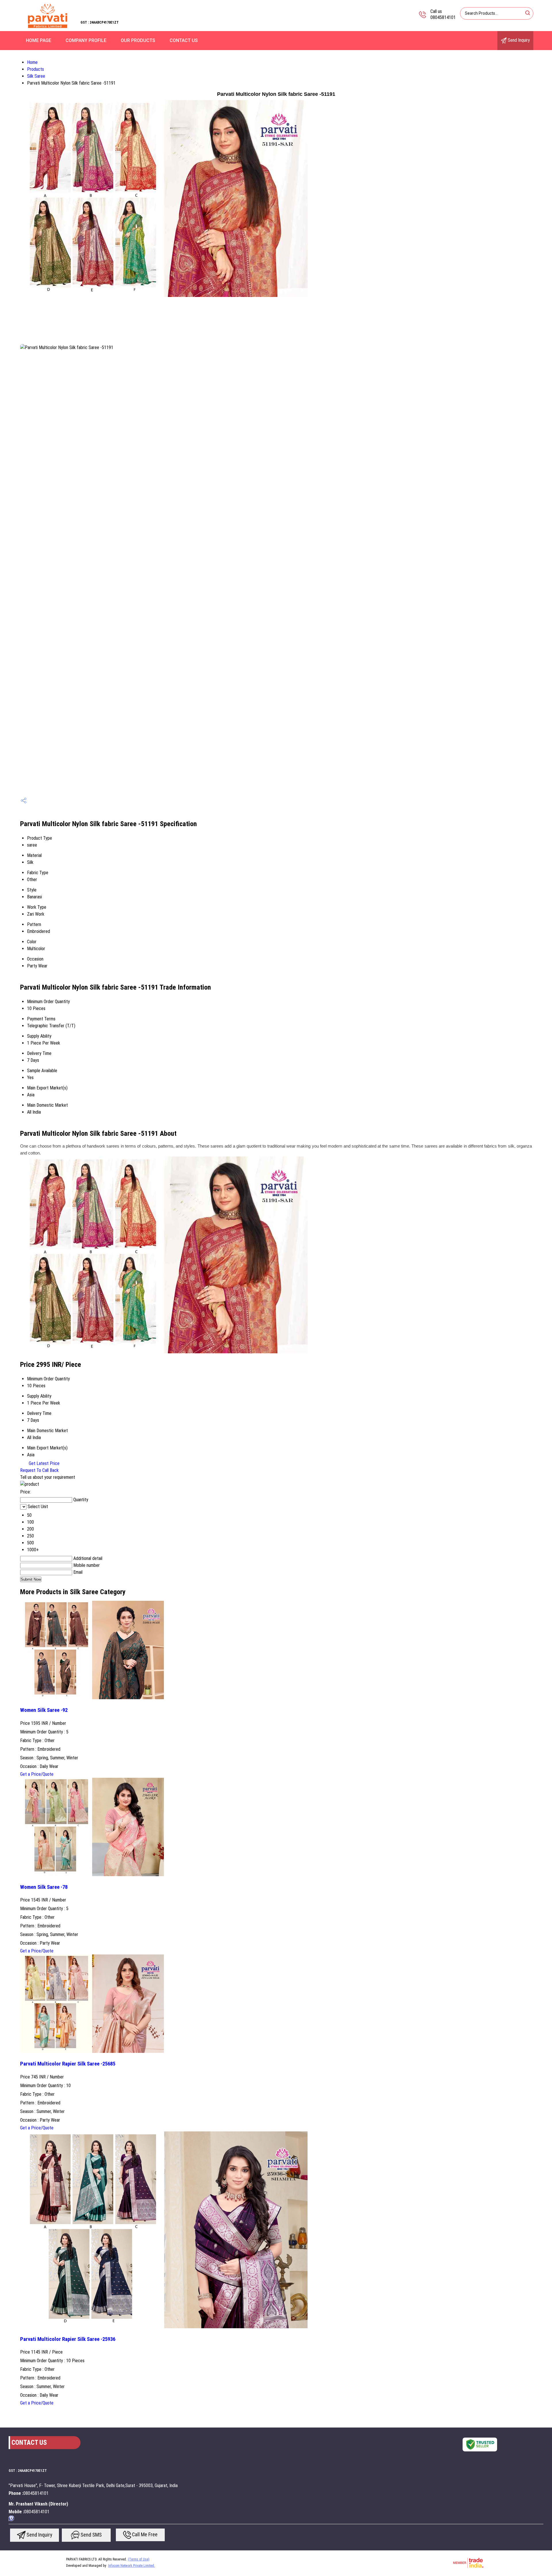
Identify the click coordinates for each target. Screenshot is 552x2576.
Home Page (39, 40)
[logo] (47, 27)
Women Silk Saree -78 (44, 1887)
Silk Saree (36, 76)
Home (32, 62)
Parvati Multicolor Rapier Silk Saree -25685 (68, 2064)
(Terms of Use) (139, 2559)
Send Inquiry (518, 40)
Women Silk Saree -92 (44, 1710)
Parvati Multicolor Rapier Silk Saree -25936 (68, 2339)
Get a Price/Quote (37, 1774)
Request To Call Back (39, 1470)
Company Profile (86, 40)
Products (36, 69)
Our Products (138, 40)
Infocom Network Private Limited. (132, 2566)
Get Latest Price (44, 1463)
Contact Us (184, 40)
